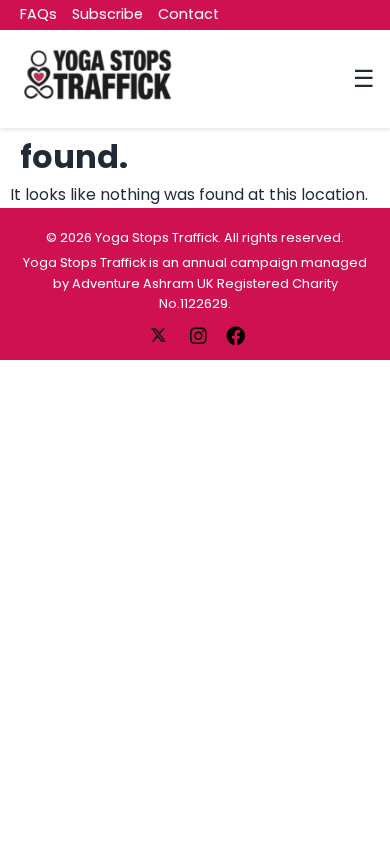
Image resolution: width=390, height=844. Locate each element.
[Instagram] (200, 334)
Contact (188, 14)
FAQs (38, 14)
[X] (160, 334)
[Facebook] (235, 334)
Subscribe (107, 14)
